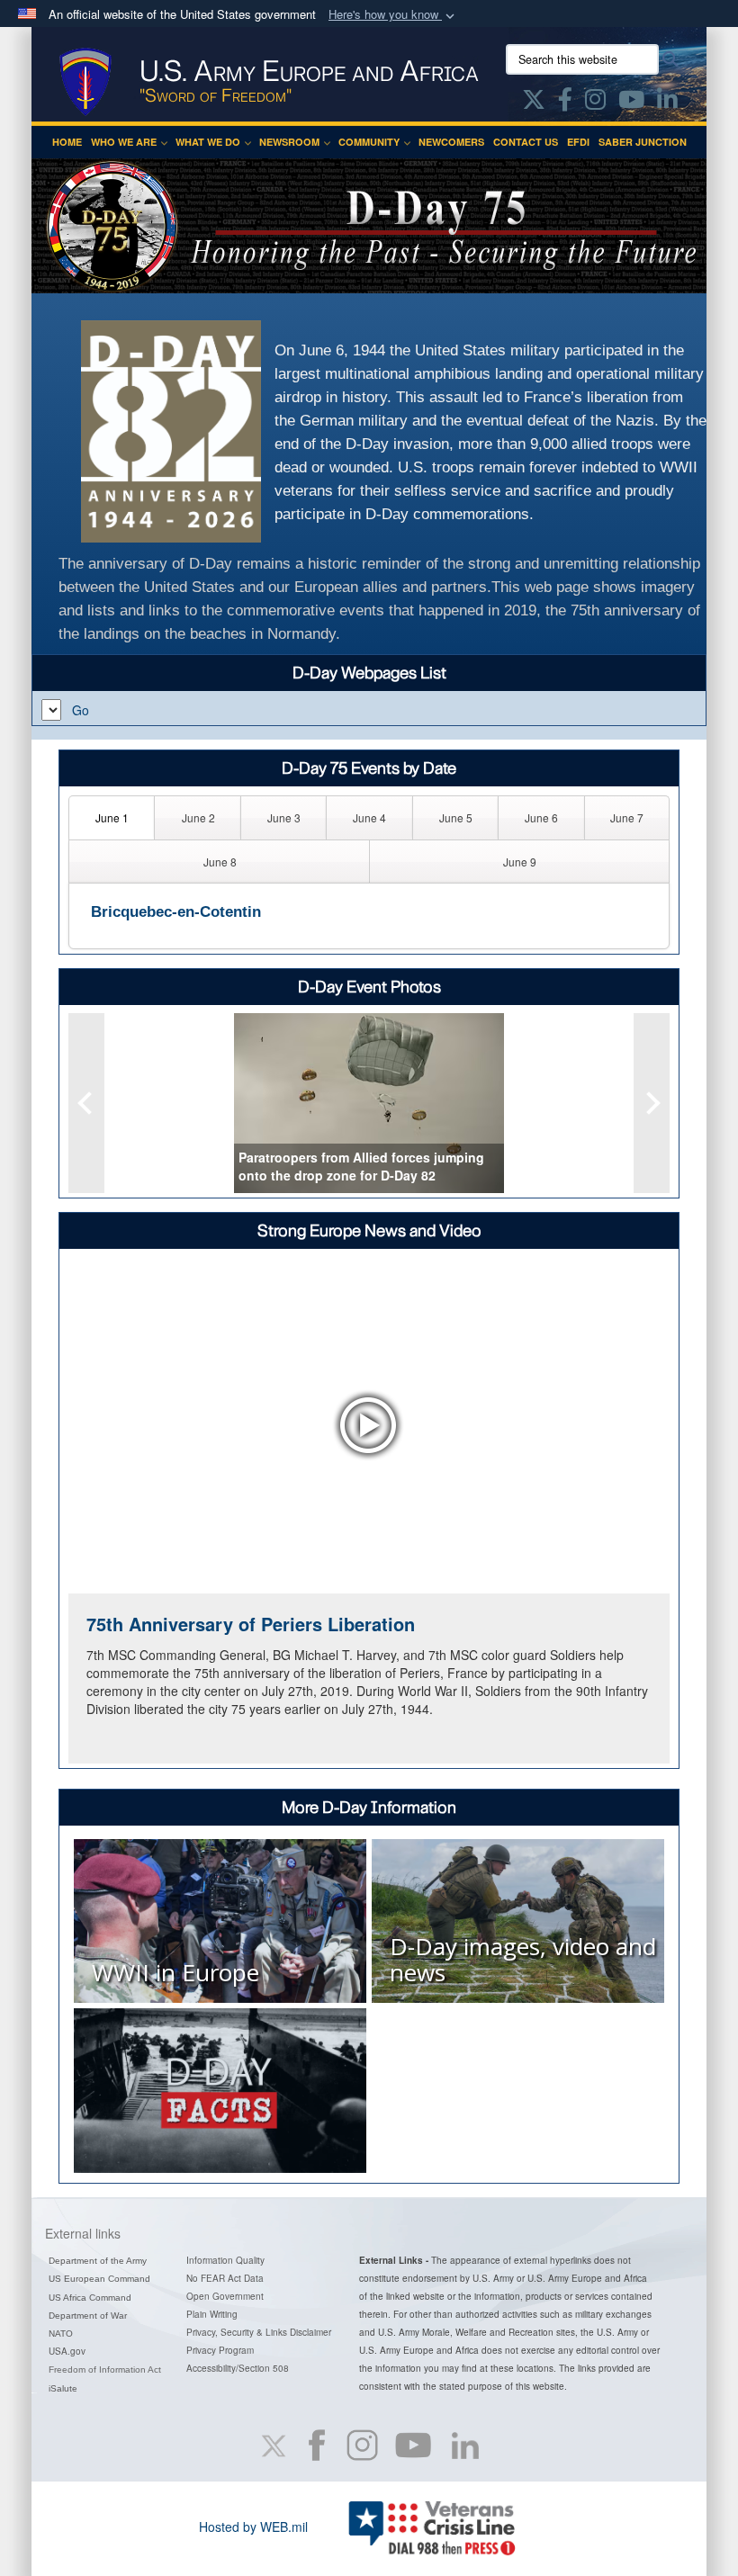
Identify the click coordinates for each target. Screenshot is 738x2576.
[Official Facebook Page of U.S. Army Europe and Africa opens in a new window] (565, 103)
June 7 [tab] (627, 817)
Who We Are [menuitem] (124, 142)
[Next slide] (652, 1103)
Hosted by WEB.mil (253, 2527)
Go (81, 710)
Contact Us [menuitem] (526, 142)
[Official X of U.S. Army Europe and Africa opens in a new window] (534, 103)
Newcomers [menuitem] (451, 142)
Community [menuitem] (369, 142)
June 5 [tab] (456, 817)
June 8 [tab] (220, 862)
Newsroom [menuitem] (289, 142)
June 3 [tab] (284, 817)
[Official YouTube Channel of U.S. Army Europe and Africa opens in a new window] (631, 103)
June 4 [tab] (369, 817)
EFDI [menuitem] (578, 142)
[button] (393, 15)
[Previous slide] (86, 1103)
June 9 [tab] (520, 862)
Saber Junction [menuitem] (643, 142)
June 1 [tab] (112, 817)
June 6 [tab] (541, 817)
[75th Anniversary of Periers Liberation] (369, 1425)
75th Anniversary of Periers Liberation (251, 1624)
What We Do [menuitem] (208, 142)
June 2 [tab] (198, 817)
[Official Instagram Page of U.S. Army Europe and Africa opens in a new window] (595, 103)
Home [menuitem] (67, 142)
